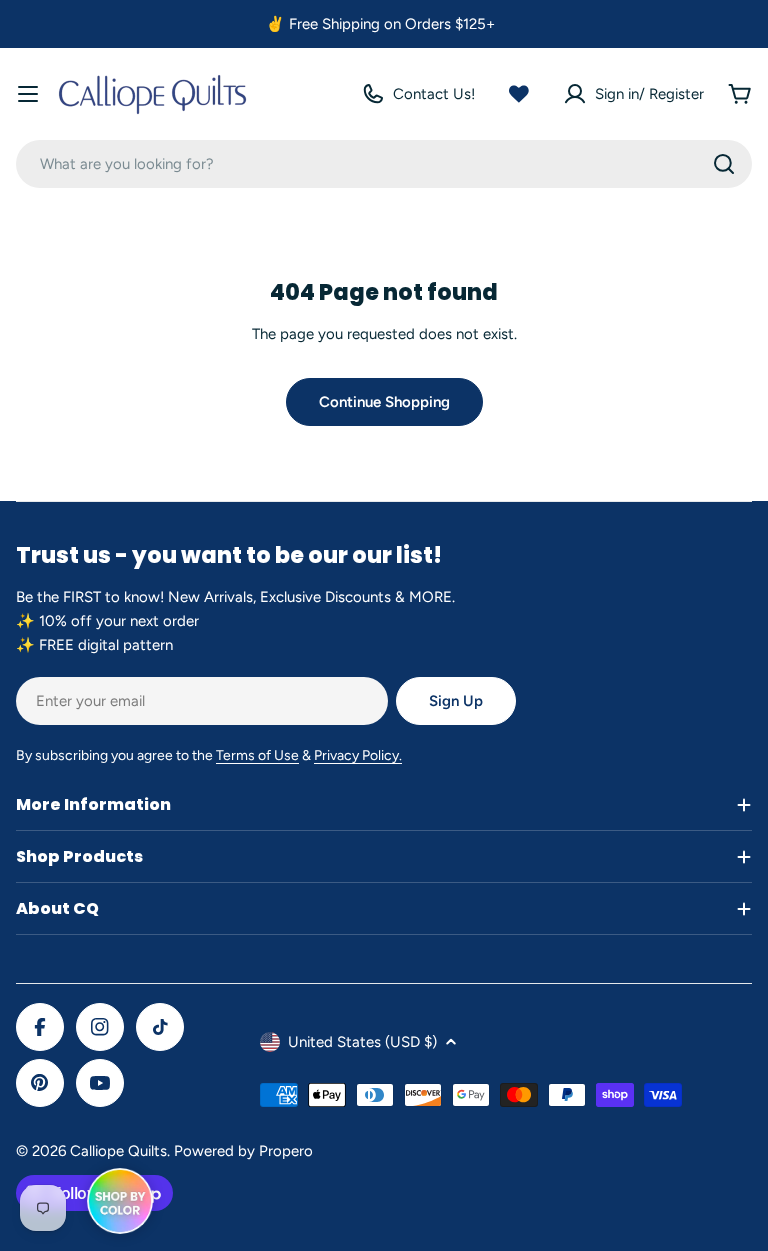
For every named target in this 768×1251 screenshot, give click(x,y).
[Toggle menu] (28, 94)
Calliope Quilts (118, 1151)
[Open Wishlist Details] (519, 94)
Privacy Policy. (358, 755)
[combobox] (384, 164)
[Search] (724, 164)
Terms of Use (257, 755)
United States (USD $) (362, 1042)
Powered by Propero (243, 1151)
